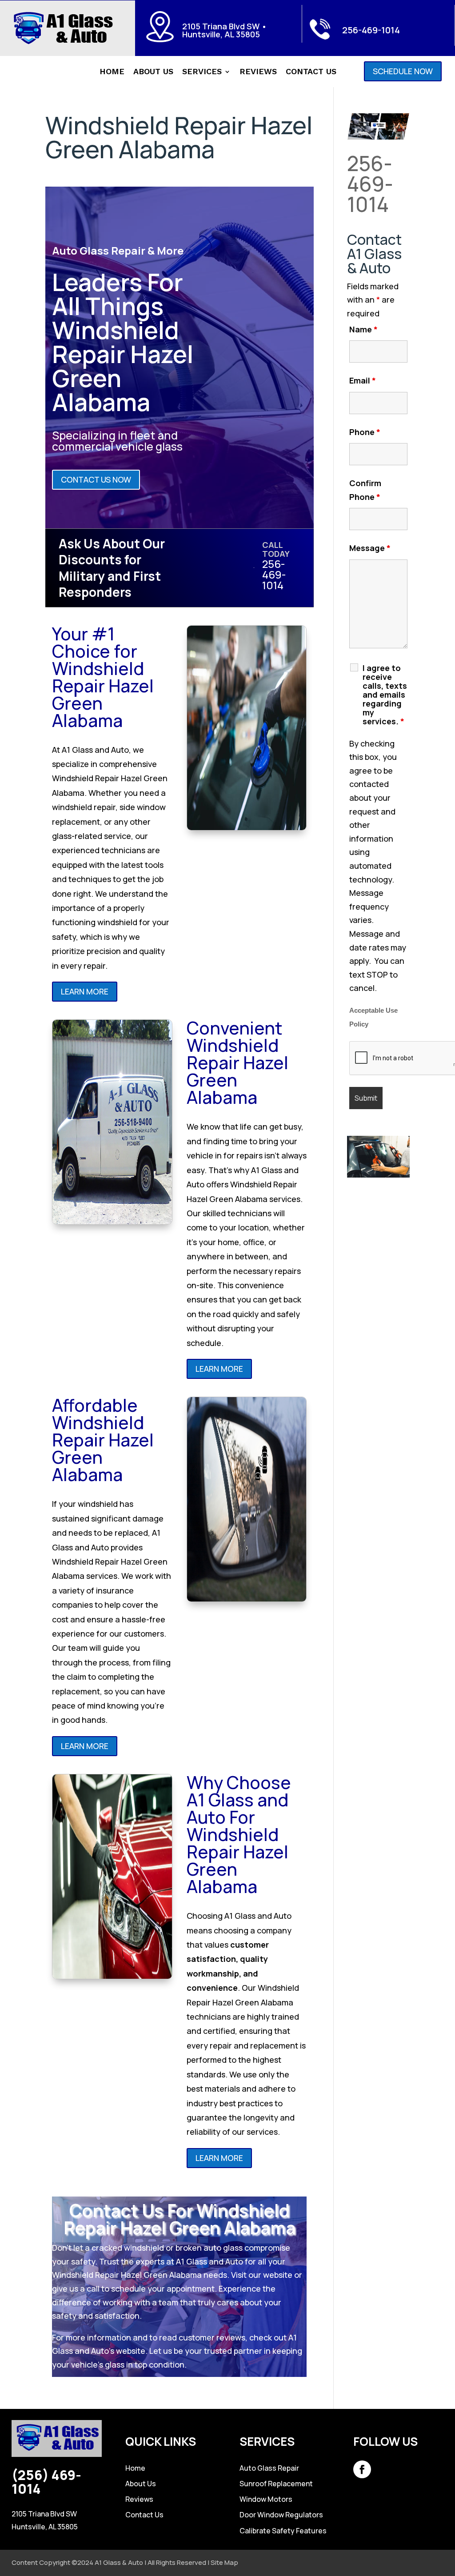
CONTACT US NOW (96, 479)
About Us (153, 72)
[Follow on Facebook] (362, 2469)
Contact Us (311, 72)
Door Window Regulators (281, 2515)
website (278, 2275)
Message (370, 548)
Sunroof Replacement (276, 2484)
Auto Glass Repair (269, 2468)
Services (202, 72)
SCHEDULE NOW (403, 71)
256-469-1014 (371, 30)
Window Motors (266, 2499)
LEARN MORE (85, 991)
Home (112, 72)
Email (363, 380)
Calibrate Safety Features (283, 2531)
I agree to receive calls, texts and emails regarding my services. (385, 695)
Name (363, 329)
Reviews (258, 72)
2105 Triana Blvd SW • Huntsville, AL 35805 (225, 30)
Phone (365, 432)
